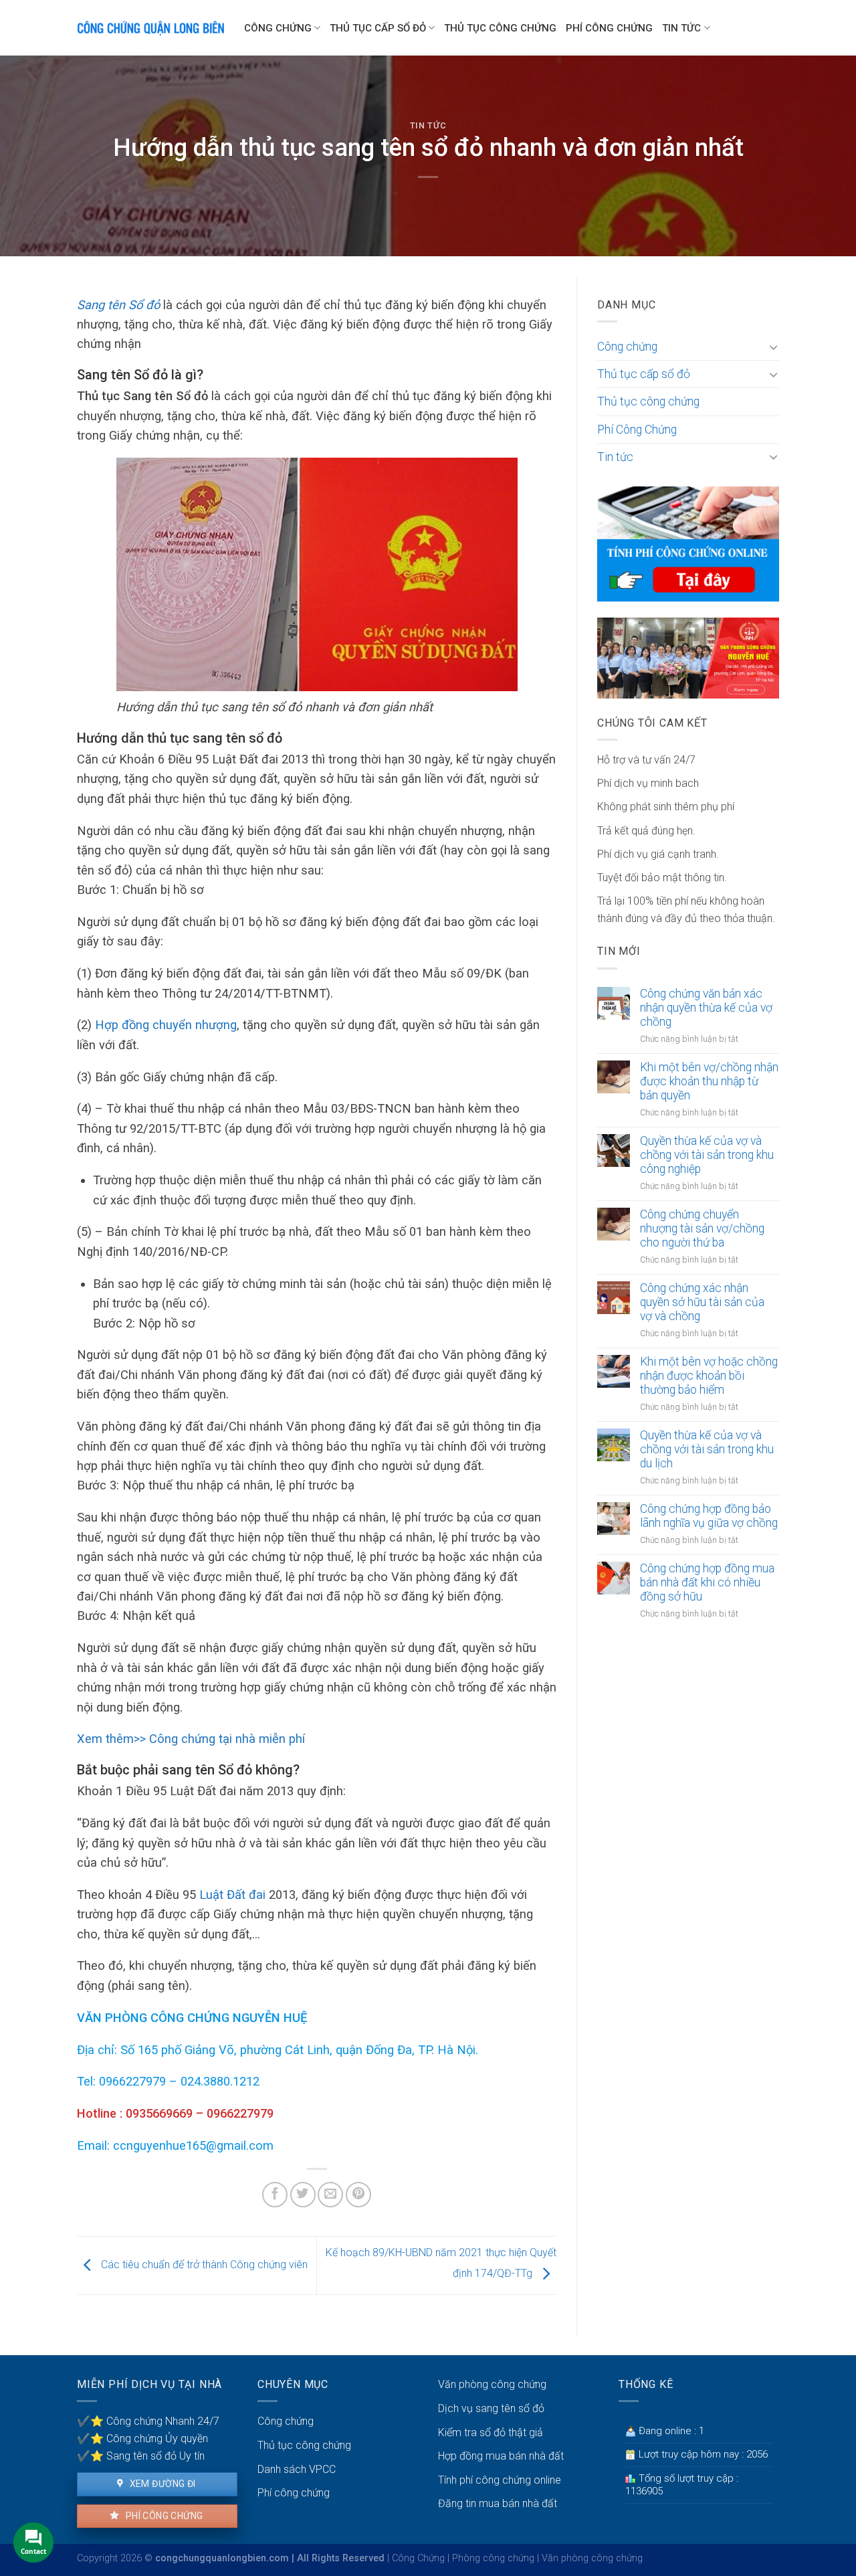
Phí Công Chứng (609, 28)
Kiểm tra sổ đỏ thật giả (491, 2432)
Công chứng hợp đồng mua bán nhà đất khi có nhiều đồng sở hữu (707, 1582)
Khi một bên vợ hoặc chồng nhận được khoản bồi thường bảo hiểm (709, 1376)
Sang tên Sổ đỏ (118, 305)
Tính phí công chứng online (500, 2480)
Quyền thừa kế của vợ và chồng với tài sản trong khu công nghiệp (707, 1155)
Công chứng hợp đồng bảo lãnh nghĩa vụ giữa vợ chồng (709, 1516)
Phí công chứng (163, 2516)
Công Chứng (418, 2558)
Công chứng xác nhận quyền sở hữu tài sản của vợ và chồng (702, 1302)
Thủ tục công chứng (500, 28)
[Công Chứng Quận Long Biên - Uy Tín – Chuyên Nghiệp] (150, 28)
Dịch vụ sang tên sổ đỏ (491, 2408)
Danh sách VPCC (297, 2469)
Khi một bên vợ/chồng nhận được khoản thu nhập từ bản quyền (709, 1081)
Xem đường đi (161, 2484)
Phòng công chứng (493, 2558)
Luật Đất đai (234, 1895)
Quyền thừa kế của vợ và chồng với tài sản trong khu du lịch (707, 1449)
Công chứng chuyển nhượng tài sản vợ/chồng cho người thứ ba (702, 1228)
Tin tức (681, 28)
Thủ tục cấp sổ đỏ (378, 28)
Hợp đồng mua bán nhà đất (501, 2456)
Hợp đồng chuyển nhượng (166, 1025)
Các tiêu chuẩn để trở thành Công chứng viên (203, 2265)
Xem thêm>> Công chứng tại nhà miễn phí (191, 1739)
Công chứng (278, 28)
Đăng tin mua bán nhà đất (498, 2503)
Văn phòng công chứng (492, 2384)
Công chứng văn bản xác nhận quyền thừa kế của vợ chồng (706, 1008)
